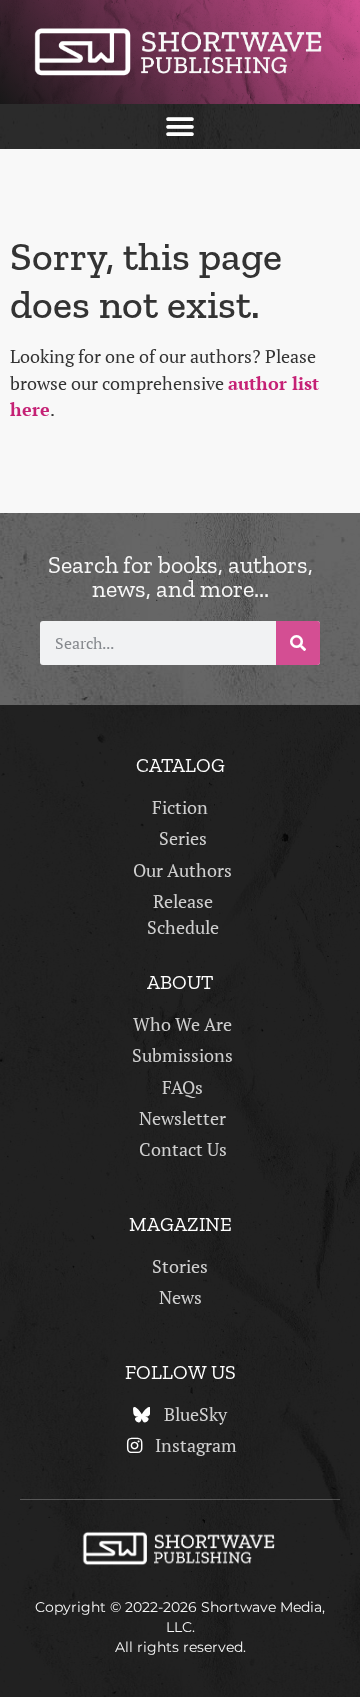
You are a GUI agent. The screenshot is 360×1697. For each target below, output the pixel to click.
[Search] (298, 643)
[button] (180, 126)
